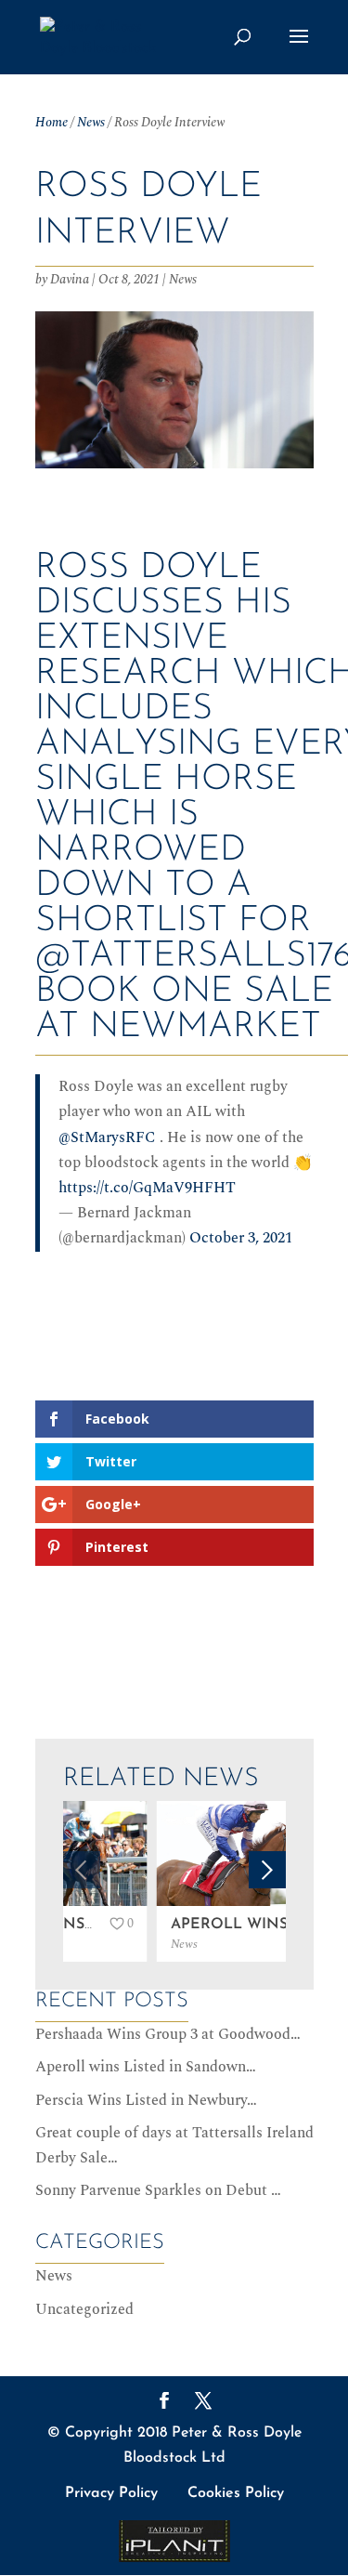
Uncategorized (84, 2309)
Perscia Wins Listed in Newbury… (146, 2100)
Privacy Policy (111, 2493)
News (91, 122)
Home (52, 122)
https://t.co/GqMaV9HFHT (147, 1188)
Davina (70, 279)
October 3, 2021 (241, 1238)
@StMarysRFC (107, 1137)
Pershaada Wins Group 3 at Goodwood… (168, 2034)
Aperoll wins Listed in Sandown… (146, 2067)
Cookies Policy (236, 2493)
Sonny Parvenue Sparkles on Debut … (158, 2190)
